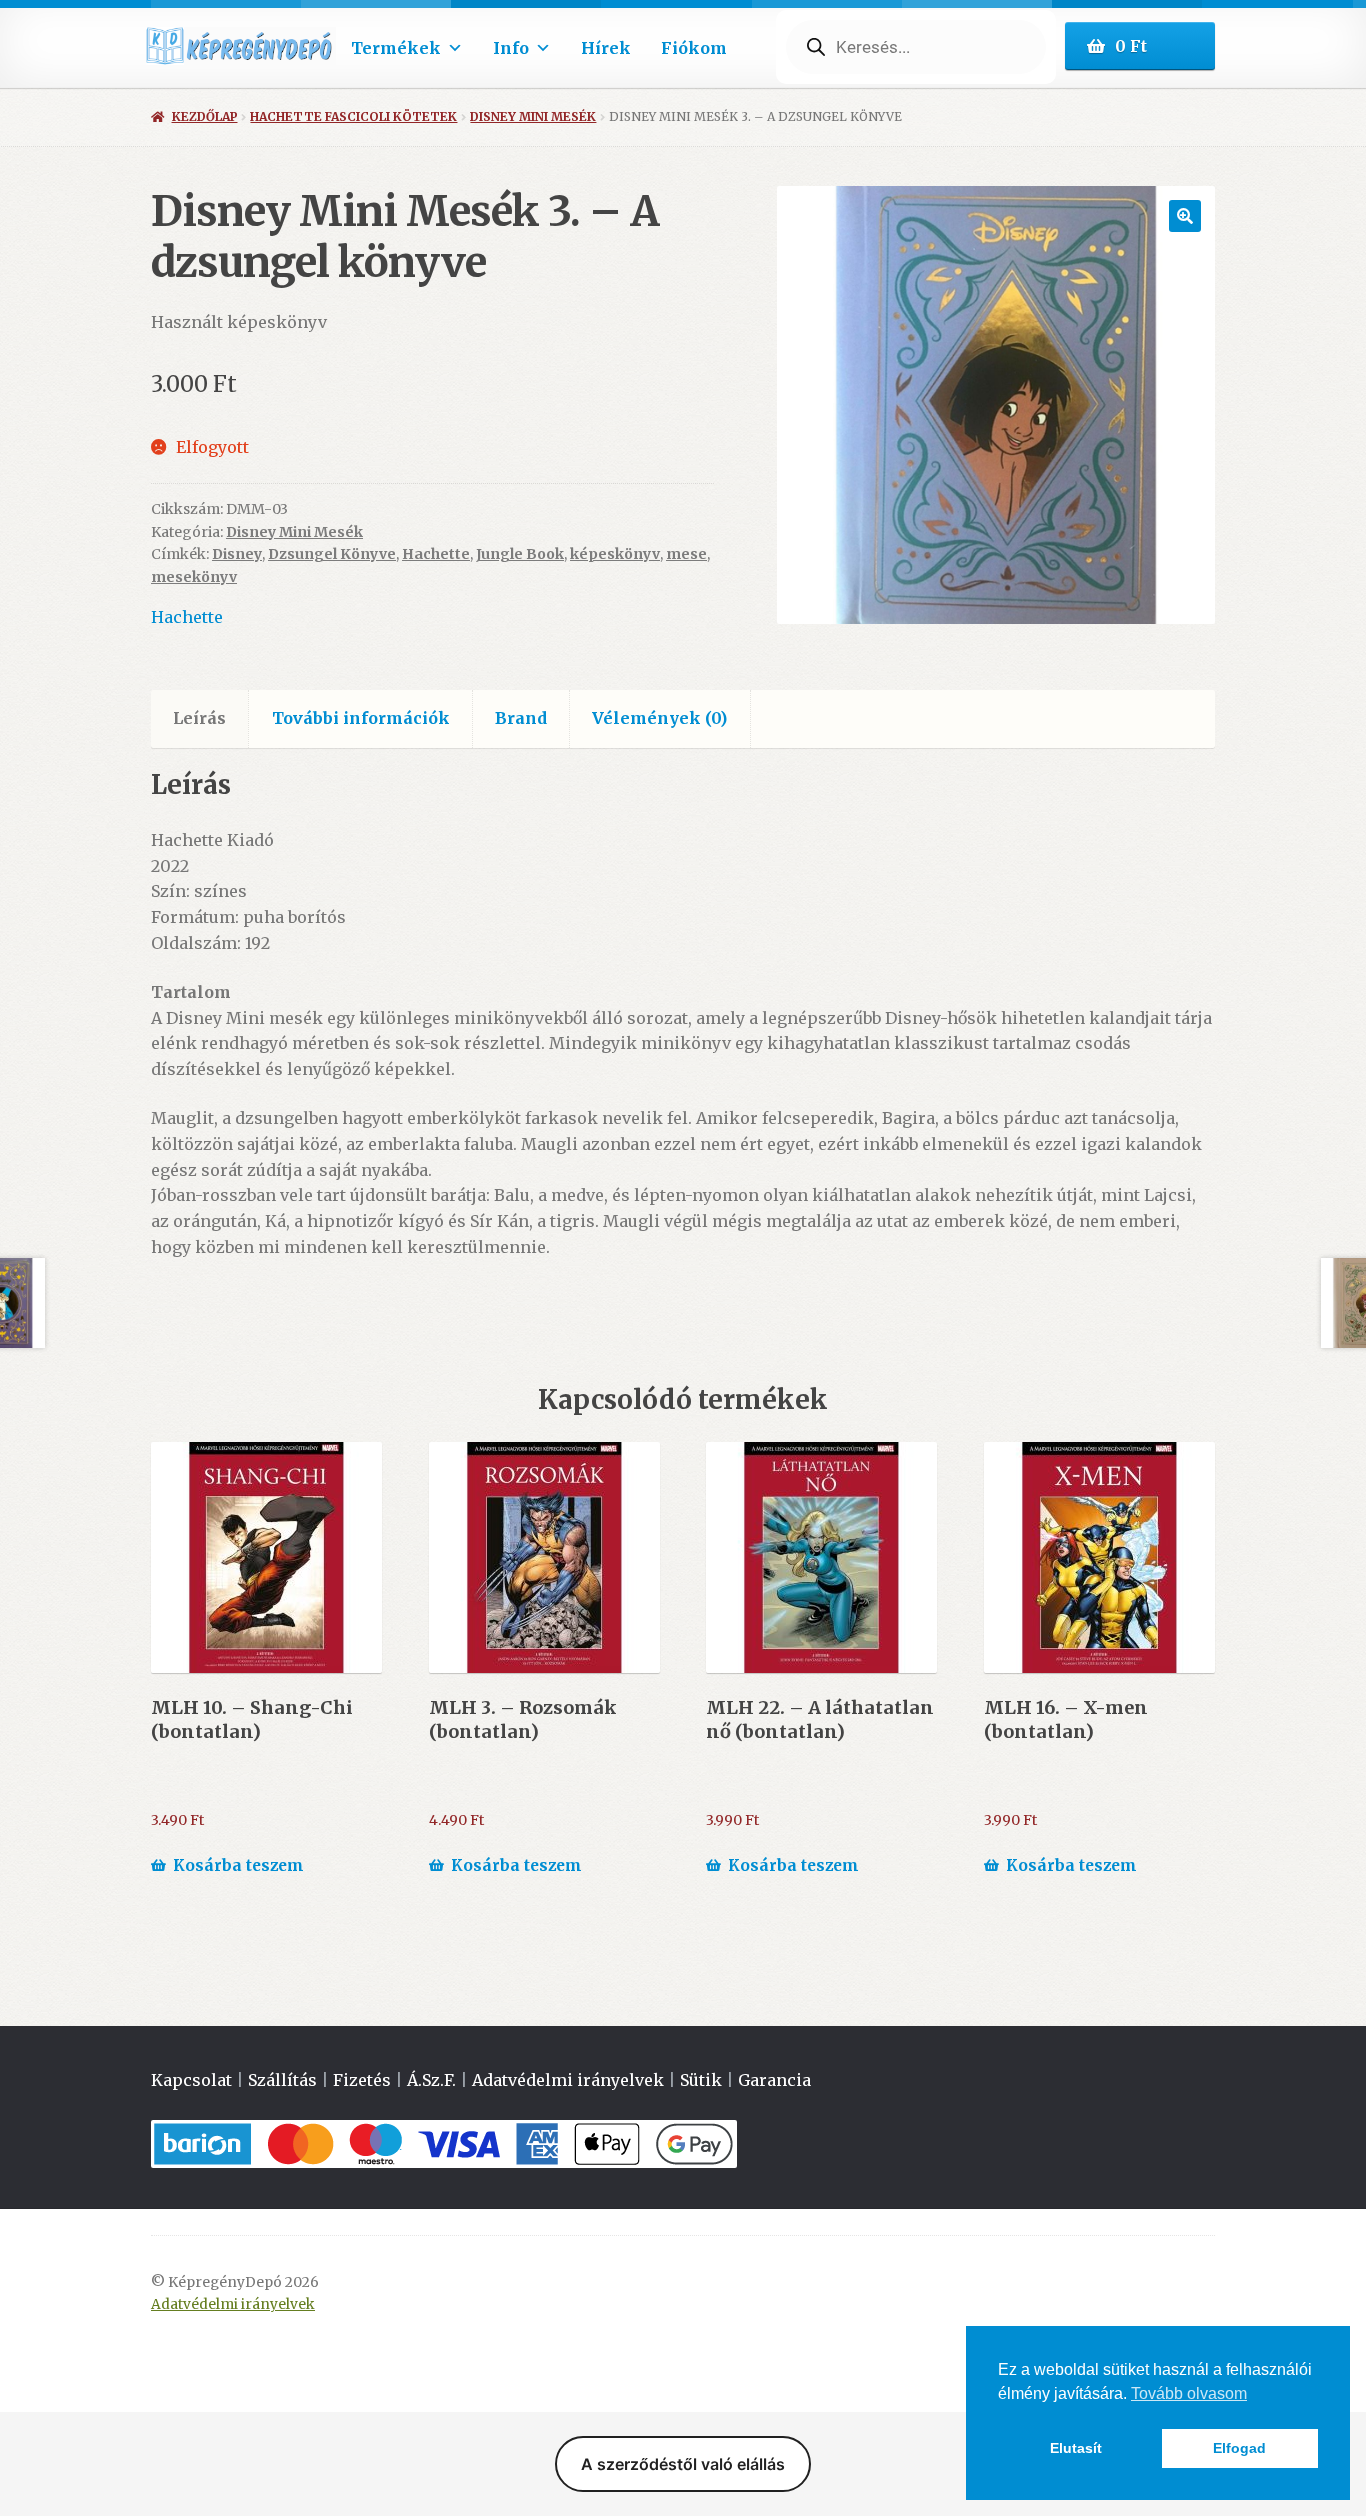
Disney (237, 554)
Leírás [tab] (199, 718)
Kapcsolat (191, 2080)
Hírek (606, 48)
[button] (1185, 216)
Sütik (701, 2080)
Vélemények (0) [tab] (659, 718)
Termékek (396, 48)
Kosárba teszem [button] (238, 1865)
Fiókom (694, 48)
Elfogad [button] (1239, 2448)
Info (511, 48)
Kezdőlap (204, 116)
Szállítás (282, 2080)
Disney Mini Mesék (533, 116)
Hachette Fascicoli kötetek (353, 116)
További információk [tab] (361, 718)
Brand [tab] (521, 718)
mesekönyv (194, 577)
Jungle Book (520, 554)
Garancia (774, 2080)
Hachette (436, 554)
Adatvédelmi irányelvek (568, 2080)
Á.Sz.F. (431, 2080)
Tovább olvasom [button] (1189, 2393)
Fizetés (362, 2080)
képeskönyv (615, 554)
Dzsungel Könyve (332, 554)
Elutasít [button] (1076, 2448)
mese (686, 554)
